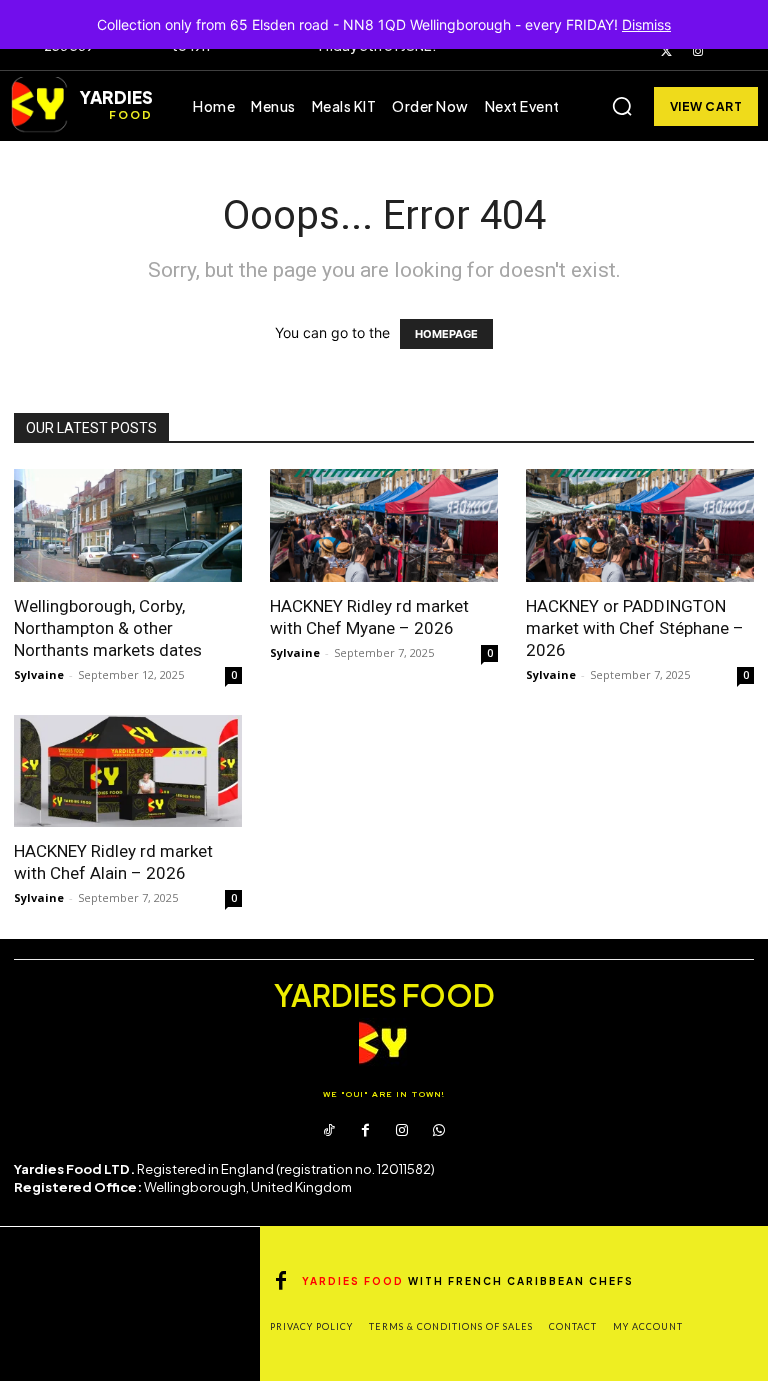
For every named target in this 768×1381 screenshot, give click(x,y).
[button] (622, 106)
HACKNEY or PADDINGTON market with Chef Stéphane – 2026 (635, 628)
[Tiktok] (329, 1131)
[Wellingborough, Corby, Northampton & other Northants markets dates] (128, 525)
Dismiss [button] (646, 24)
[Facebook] (366, 1131)
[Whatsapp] (438, 1131)
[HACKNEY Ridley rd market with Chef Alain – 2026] (128, 771)
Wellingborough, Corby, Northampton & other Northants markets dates (108, 628)
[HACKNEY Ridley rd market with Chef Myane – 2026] (384, 525)
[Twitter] (667, 52)
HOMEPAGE (446, 334)
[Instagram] (698, 52)
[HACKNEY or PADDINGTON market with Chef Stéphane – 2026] (640, 525)
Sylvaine (39, 674)
